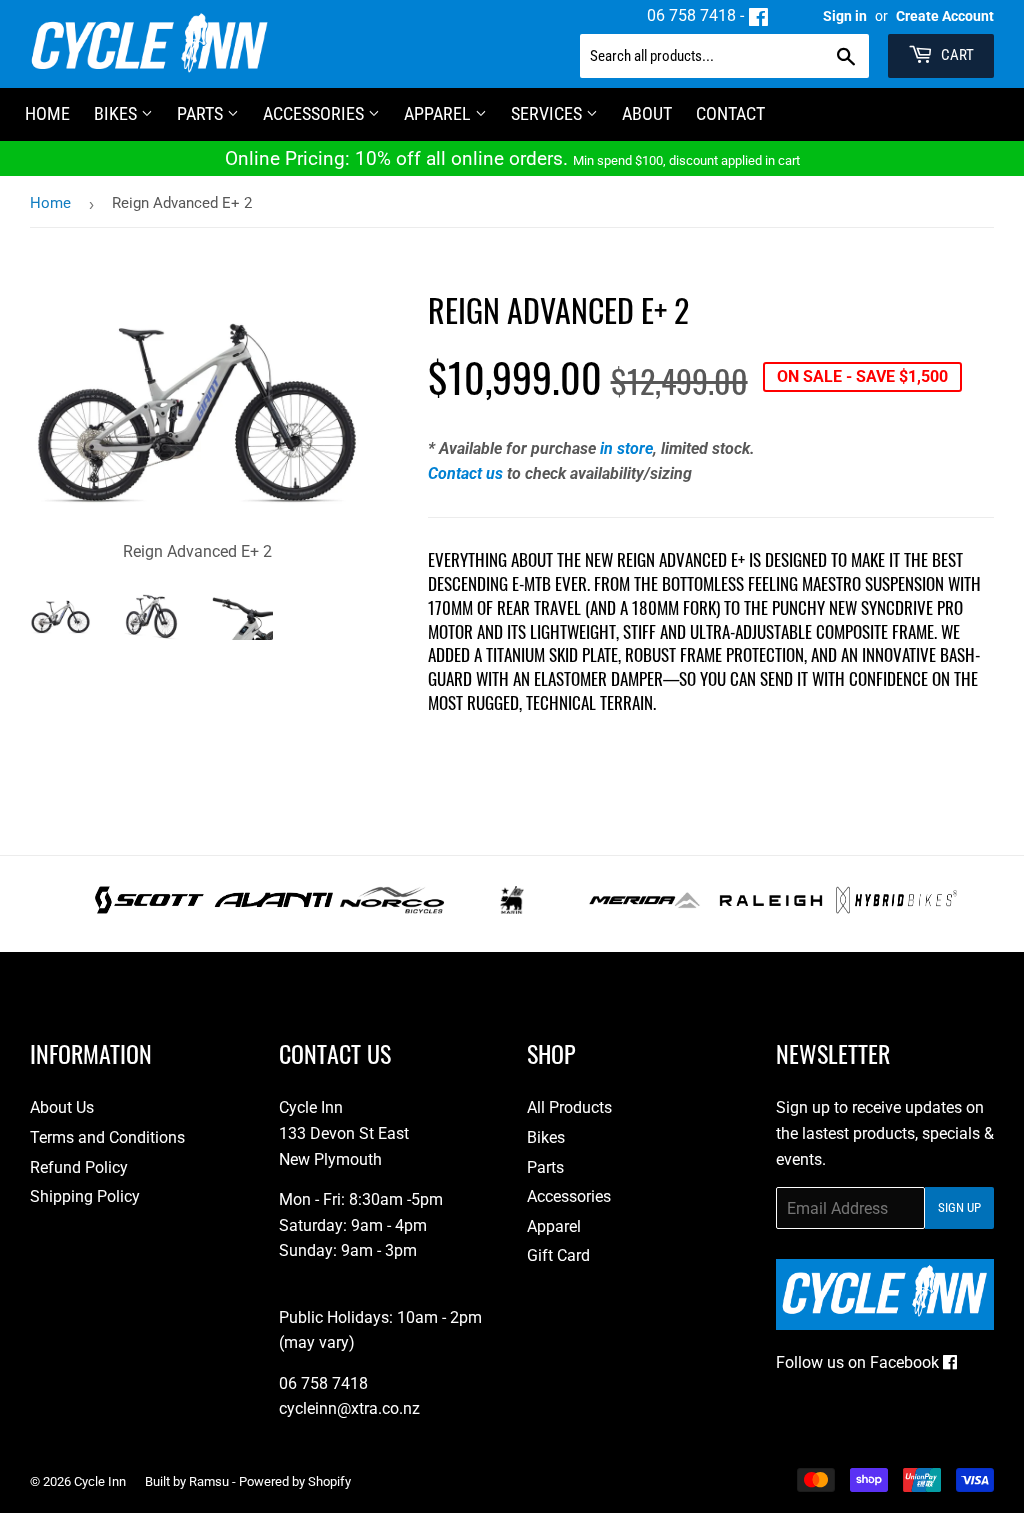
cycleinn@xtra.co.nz (349, 1408)
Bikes (117, 113)
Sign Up (959, 1207)
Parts (202, 113)
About (647, 113)
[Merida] (644, 908)
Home (50, 203)
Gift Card (558, 1255)
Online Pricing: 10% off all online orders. (512, 158)
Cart (956, 55)
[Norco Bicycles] (391, 908)
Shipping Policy (85, 1196)
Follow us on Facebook (859, 1362)
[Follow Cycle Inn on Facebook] (758, 15)
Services (548, 113)
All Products (569, 1107)
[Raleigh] (771, 908)
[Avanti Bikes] (274, 908)
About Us (62, 1107)
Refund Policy (79, 1167)
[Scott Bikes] (149, 908)
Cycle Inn (100, 1481)
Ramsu (209, 1481)
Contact (730, 113)
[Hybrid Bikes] (896, 908)
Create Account (945, 16)
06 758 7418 (691, 15)
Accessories (315, 113)
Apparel (439, 113)
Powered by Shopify (295, 1481)
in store (626, 448)
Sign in (845, 16)
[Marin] (512, 908)
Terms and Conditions (107, 1137)
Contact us (465, 473)
